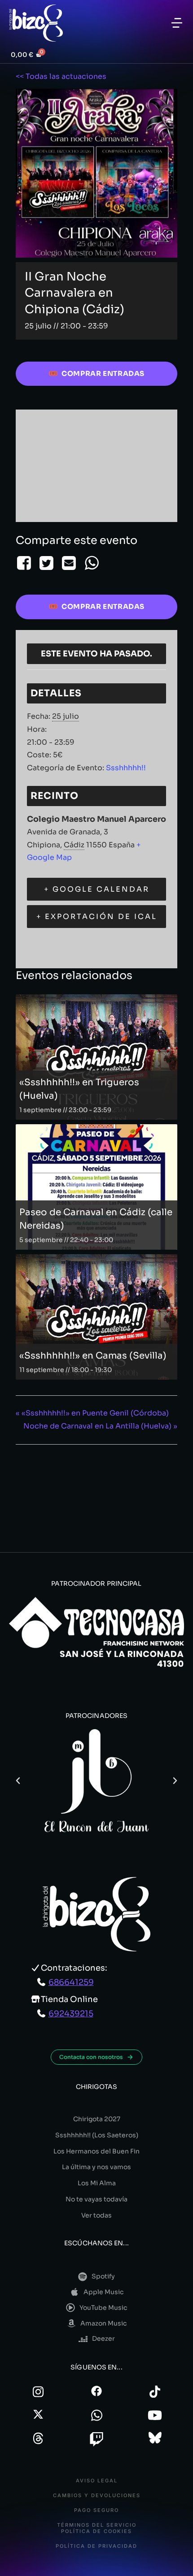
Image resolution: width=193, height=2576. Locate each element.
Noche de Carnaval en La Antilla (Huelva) (100, 1426)
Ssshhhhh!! (126, 768)
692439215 (71, 2014)
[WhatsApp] (92, 563)
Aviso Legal (97, 2481)
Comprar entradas (103, 373)
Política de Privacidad (96, 2546)
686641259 (71, 1982)
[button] (177, 23)
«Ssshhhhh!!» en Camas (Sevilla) (93, 1356)
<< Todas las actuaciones (61, 76)
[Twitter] (46, 563)
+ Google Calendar (97, 889)
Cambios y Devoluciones (97, 2496)
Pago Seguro (96, 2510)
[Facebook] (25, 563)
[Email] (69, 563)
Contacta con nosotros (91, 2057)
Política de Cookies (96, 2531)
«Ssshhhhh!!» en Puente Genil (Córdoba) (92, 1413)
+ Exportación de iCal (97, 917)
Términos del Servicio (97, 2525)
